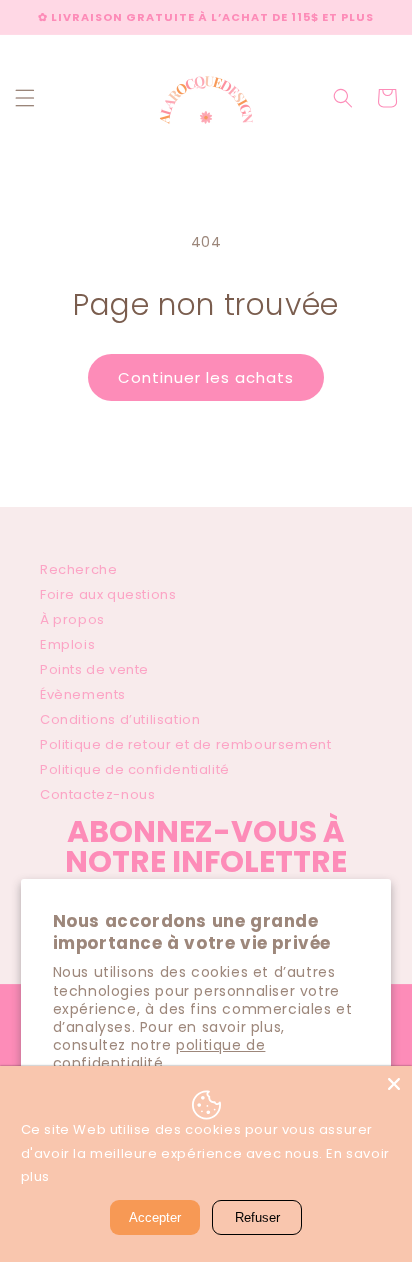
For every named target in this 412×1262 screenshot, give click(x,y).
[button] (25, 98)
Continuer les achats (206, 377)
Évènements (83, 694)
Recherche (78, 569)
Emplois (67, 644)
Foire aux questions (108, 594)
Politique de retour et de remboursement (185, 744)
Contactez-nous (97, 794)
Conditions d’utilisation (120, 719)
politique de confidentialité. (159, 1054)
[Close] (394, 1084)
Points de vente (94, 669)
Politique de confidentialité (135, 769)
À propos (72, 619)
